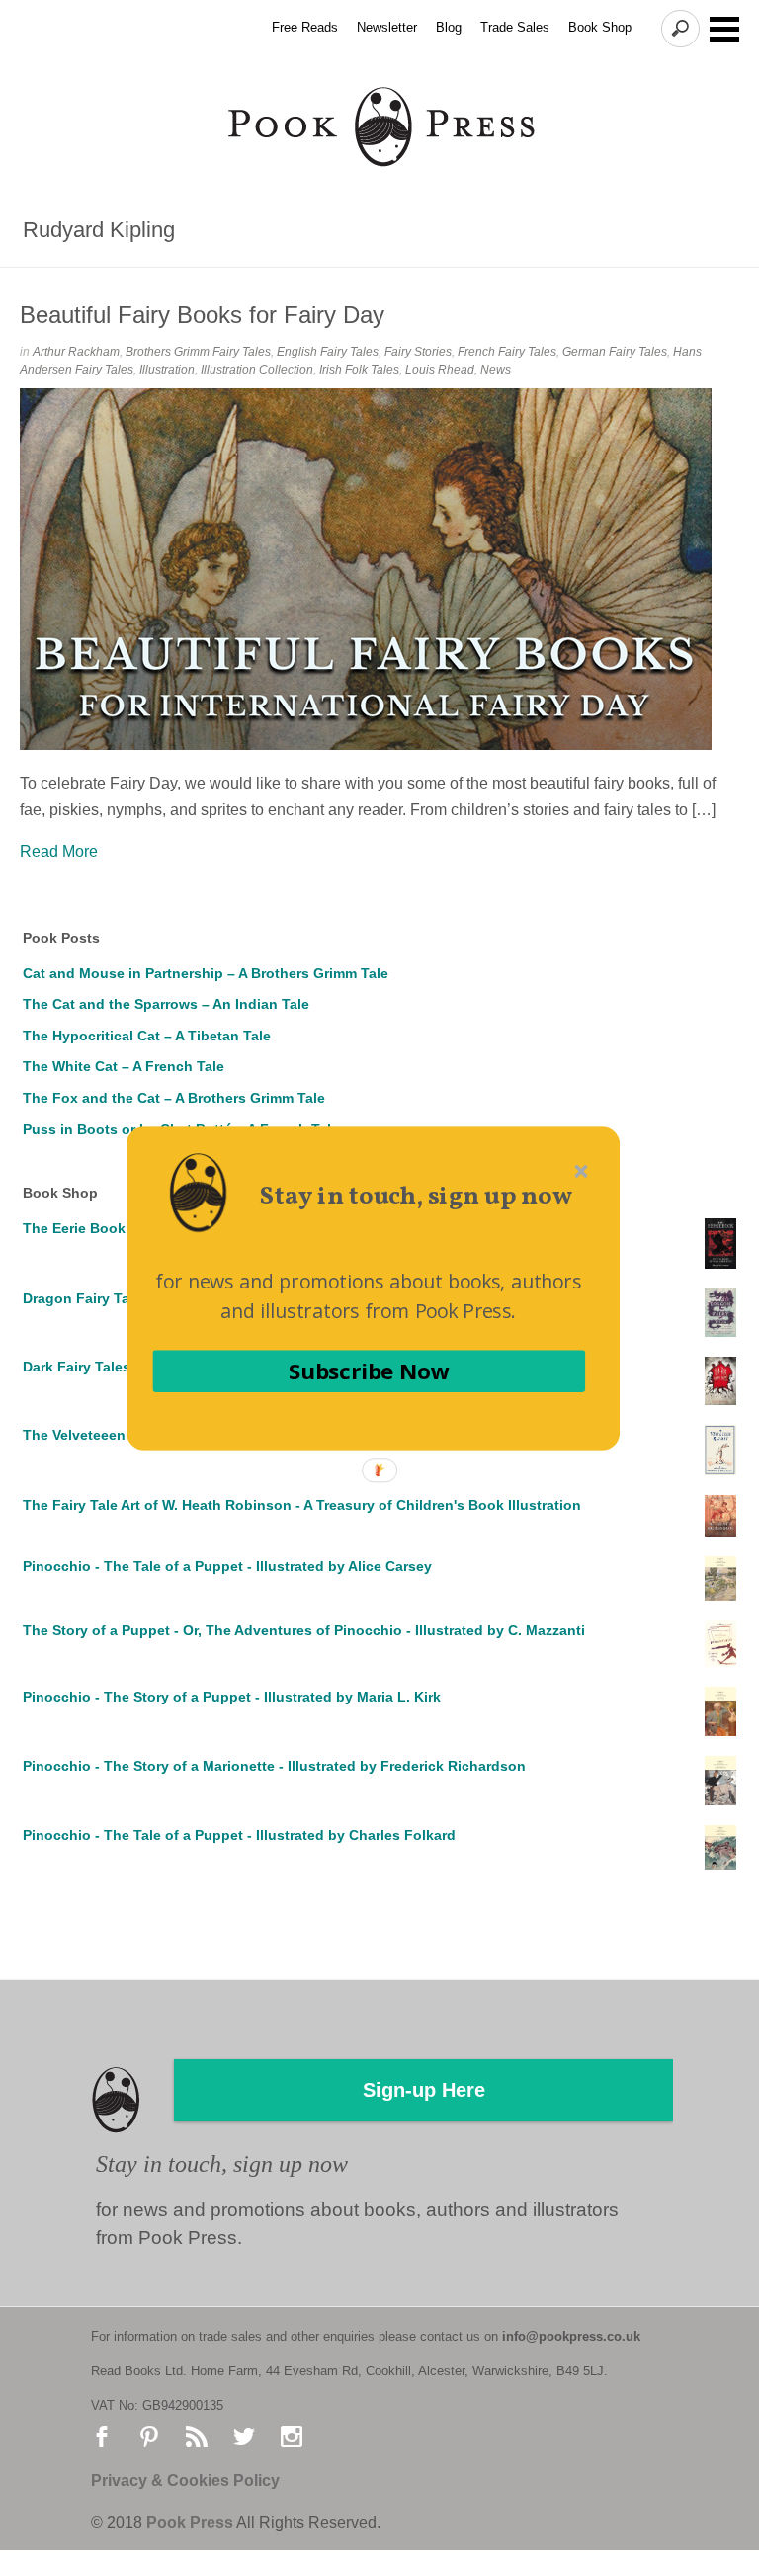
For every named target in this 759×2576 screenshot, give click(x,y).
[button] (416, 1197)
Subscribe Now (369, 1370)
